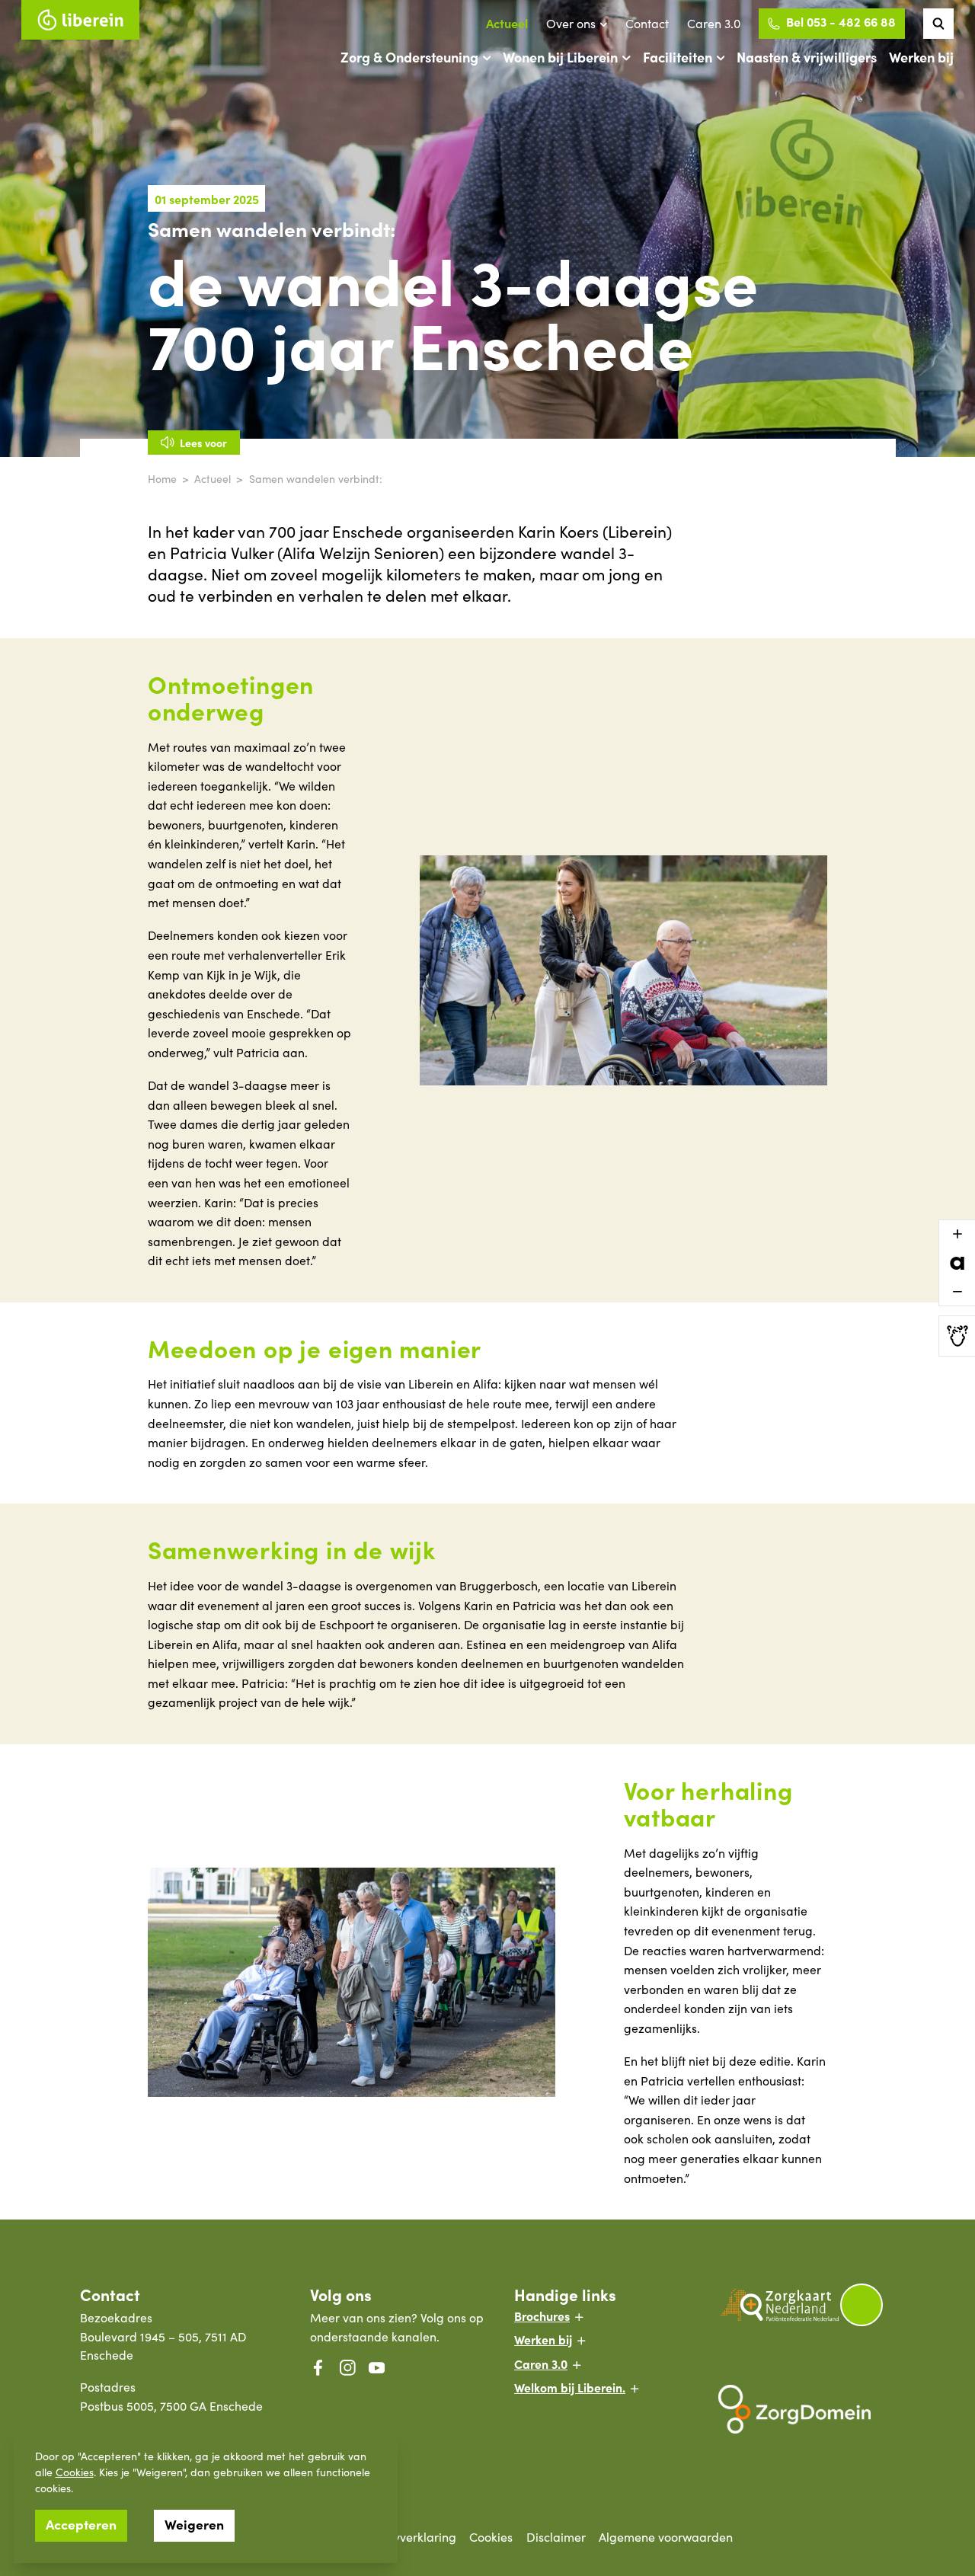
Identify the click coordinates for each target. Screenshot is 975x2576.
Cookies (75, 2472)
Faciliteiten (678, 57)
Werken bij (921, 57)
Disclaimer (556, 2537)
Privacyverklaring (408, 2537)
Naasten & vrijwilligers (807, 57)
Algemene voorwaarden (666, 2537)
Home (162, 479)
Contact (647, 23)
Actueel (507, 23)
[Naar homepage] (80, 20)
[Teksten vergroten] (957, 1234)
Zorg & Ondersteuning (409, 57)
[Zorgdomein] (807, 2409)
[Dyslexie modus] (957, 1336)
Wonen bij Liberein (560, 57)
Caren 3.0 (714, 23)
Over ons (571, 23)
